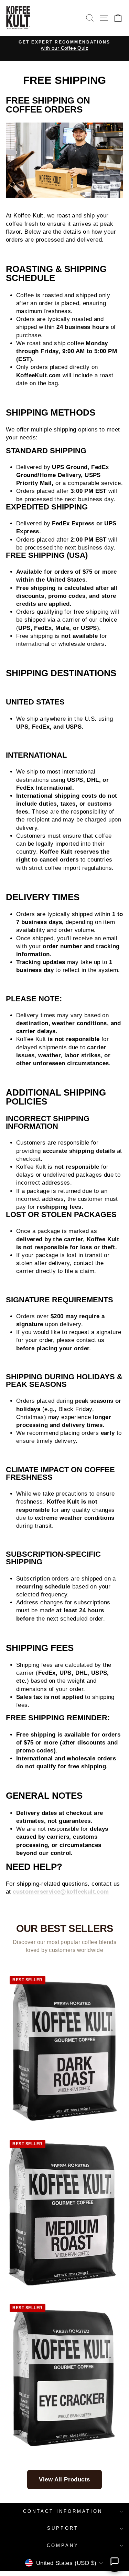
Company (63, 2545)
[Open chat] (115, 2562)
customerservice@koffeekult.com (61, 1892)
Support (63, 2528)
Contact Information (63, 2511)
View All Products (64, 2480)
